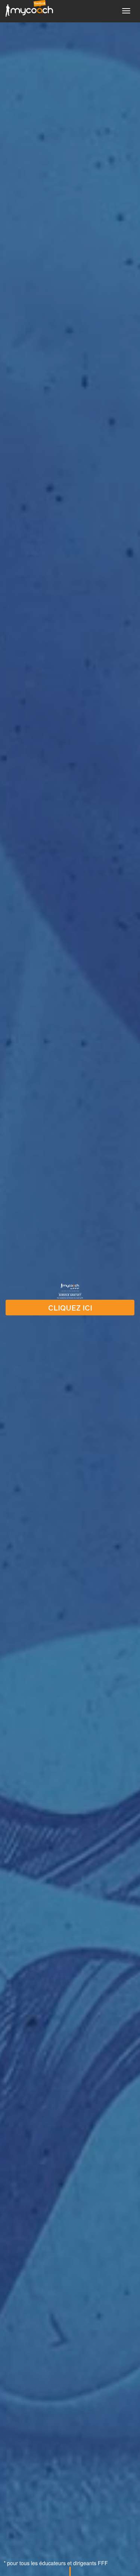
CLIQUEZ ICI (70, 1308)
